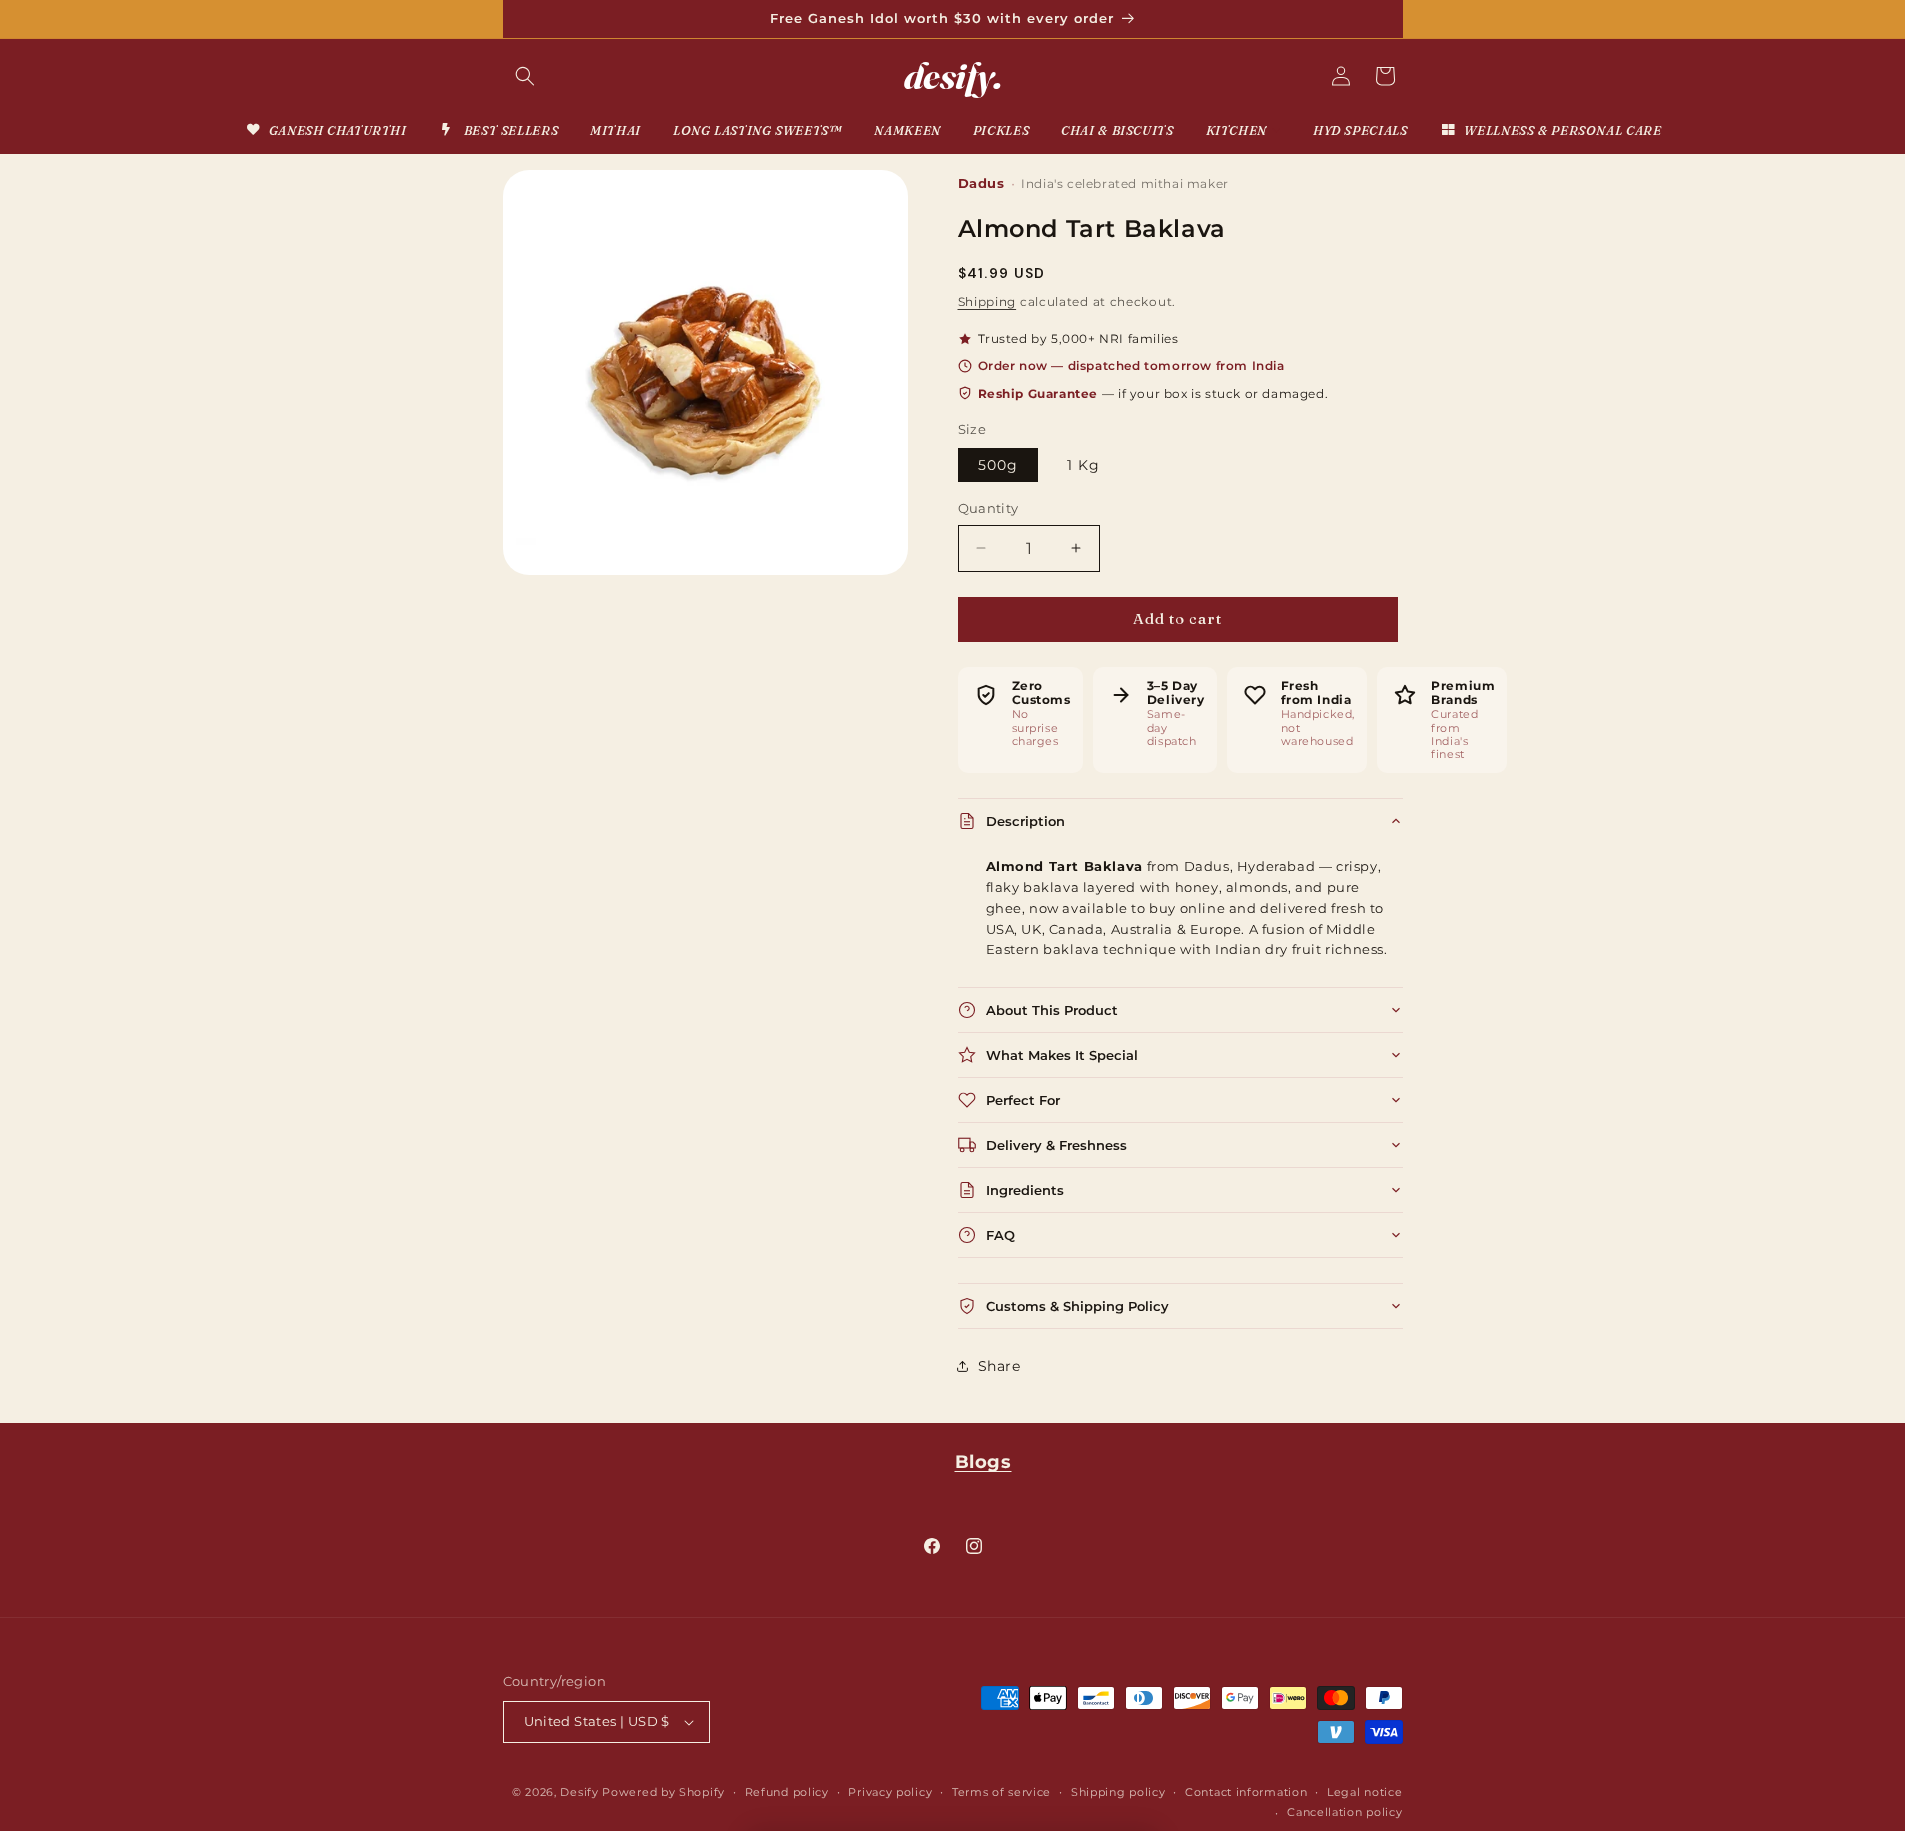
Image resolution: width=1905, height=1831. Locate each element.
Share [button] (999, 1366)
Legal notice (1364, 1792)
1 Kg (1083, 465)
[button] (525, 76)
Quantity (988, 508)
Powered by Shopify (663, 1792)
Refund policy (787, 1792)
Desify (579, 1792)
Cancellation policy (1344, 1812)
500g (998, 465)
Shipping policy (1118, 1792)
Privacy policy (890, 1792)
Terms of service (1001, 1792)
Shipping (987, 301)
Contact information (1246, 1792)
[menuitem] (325, 130)
